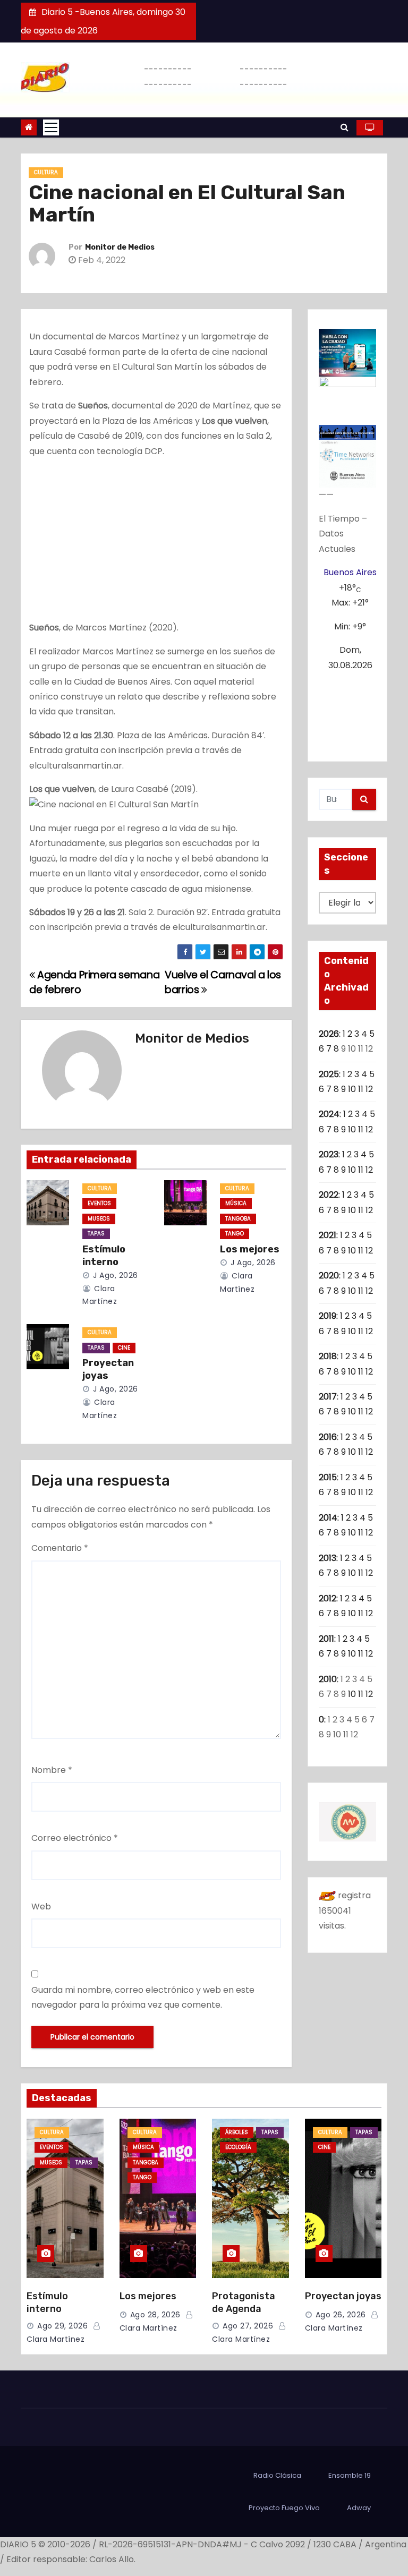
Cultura (46, 172)
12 (369, 1089)
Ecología (238, 2147)
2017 (328, 1397)
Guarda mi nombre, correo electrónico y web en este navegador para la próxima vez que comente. (143, 1997)
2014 (328, 1518)
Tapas (96, 1234)
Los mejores (250, 1249)
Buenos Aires (350, 572)
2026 (329, 1034)
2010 (328, 1679)
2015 (328, 1477)
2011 (326, 1639)
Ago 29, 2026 (62, 2326)
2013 (328, 1558)
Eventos (99, 1203)
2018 (328, 1356)
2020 (329, 1276)
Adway (359, 2508)
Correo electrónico (75, 1838)
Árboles (237, 2132)
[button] (345, 127)
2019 (328, 1316)
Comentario (60, 1548)
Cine (124, 1348)
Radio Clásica (277, 2475)
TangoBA (238, 1219)
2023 (329, 1154)
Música (236, 1203)
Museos (99, 1219)
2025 (329, 1074)
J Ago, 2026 (114, 1275)
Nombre (52, 1770)
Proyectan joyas (108, 1369)
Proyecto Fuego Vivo (284, 2508)
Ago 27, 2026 (248, 2326)
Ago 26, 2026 (341, 2315)
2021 (328, 1235)
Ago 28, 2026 (155, 2315)
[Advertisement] (156, 542)
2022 (329, 1195)
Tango (235, 1234)
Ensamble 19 (350, 2475)
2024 (329, 1114)
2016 (328, 1437)
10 (352, 1089)
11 (361, 1089)
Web (41, 1907)
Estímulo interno (104, 1256)
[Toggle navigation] (51, 127)
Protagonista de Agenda (244, 2302)
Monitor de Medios (120, 247)
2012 (328, 1598)
